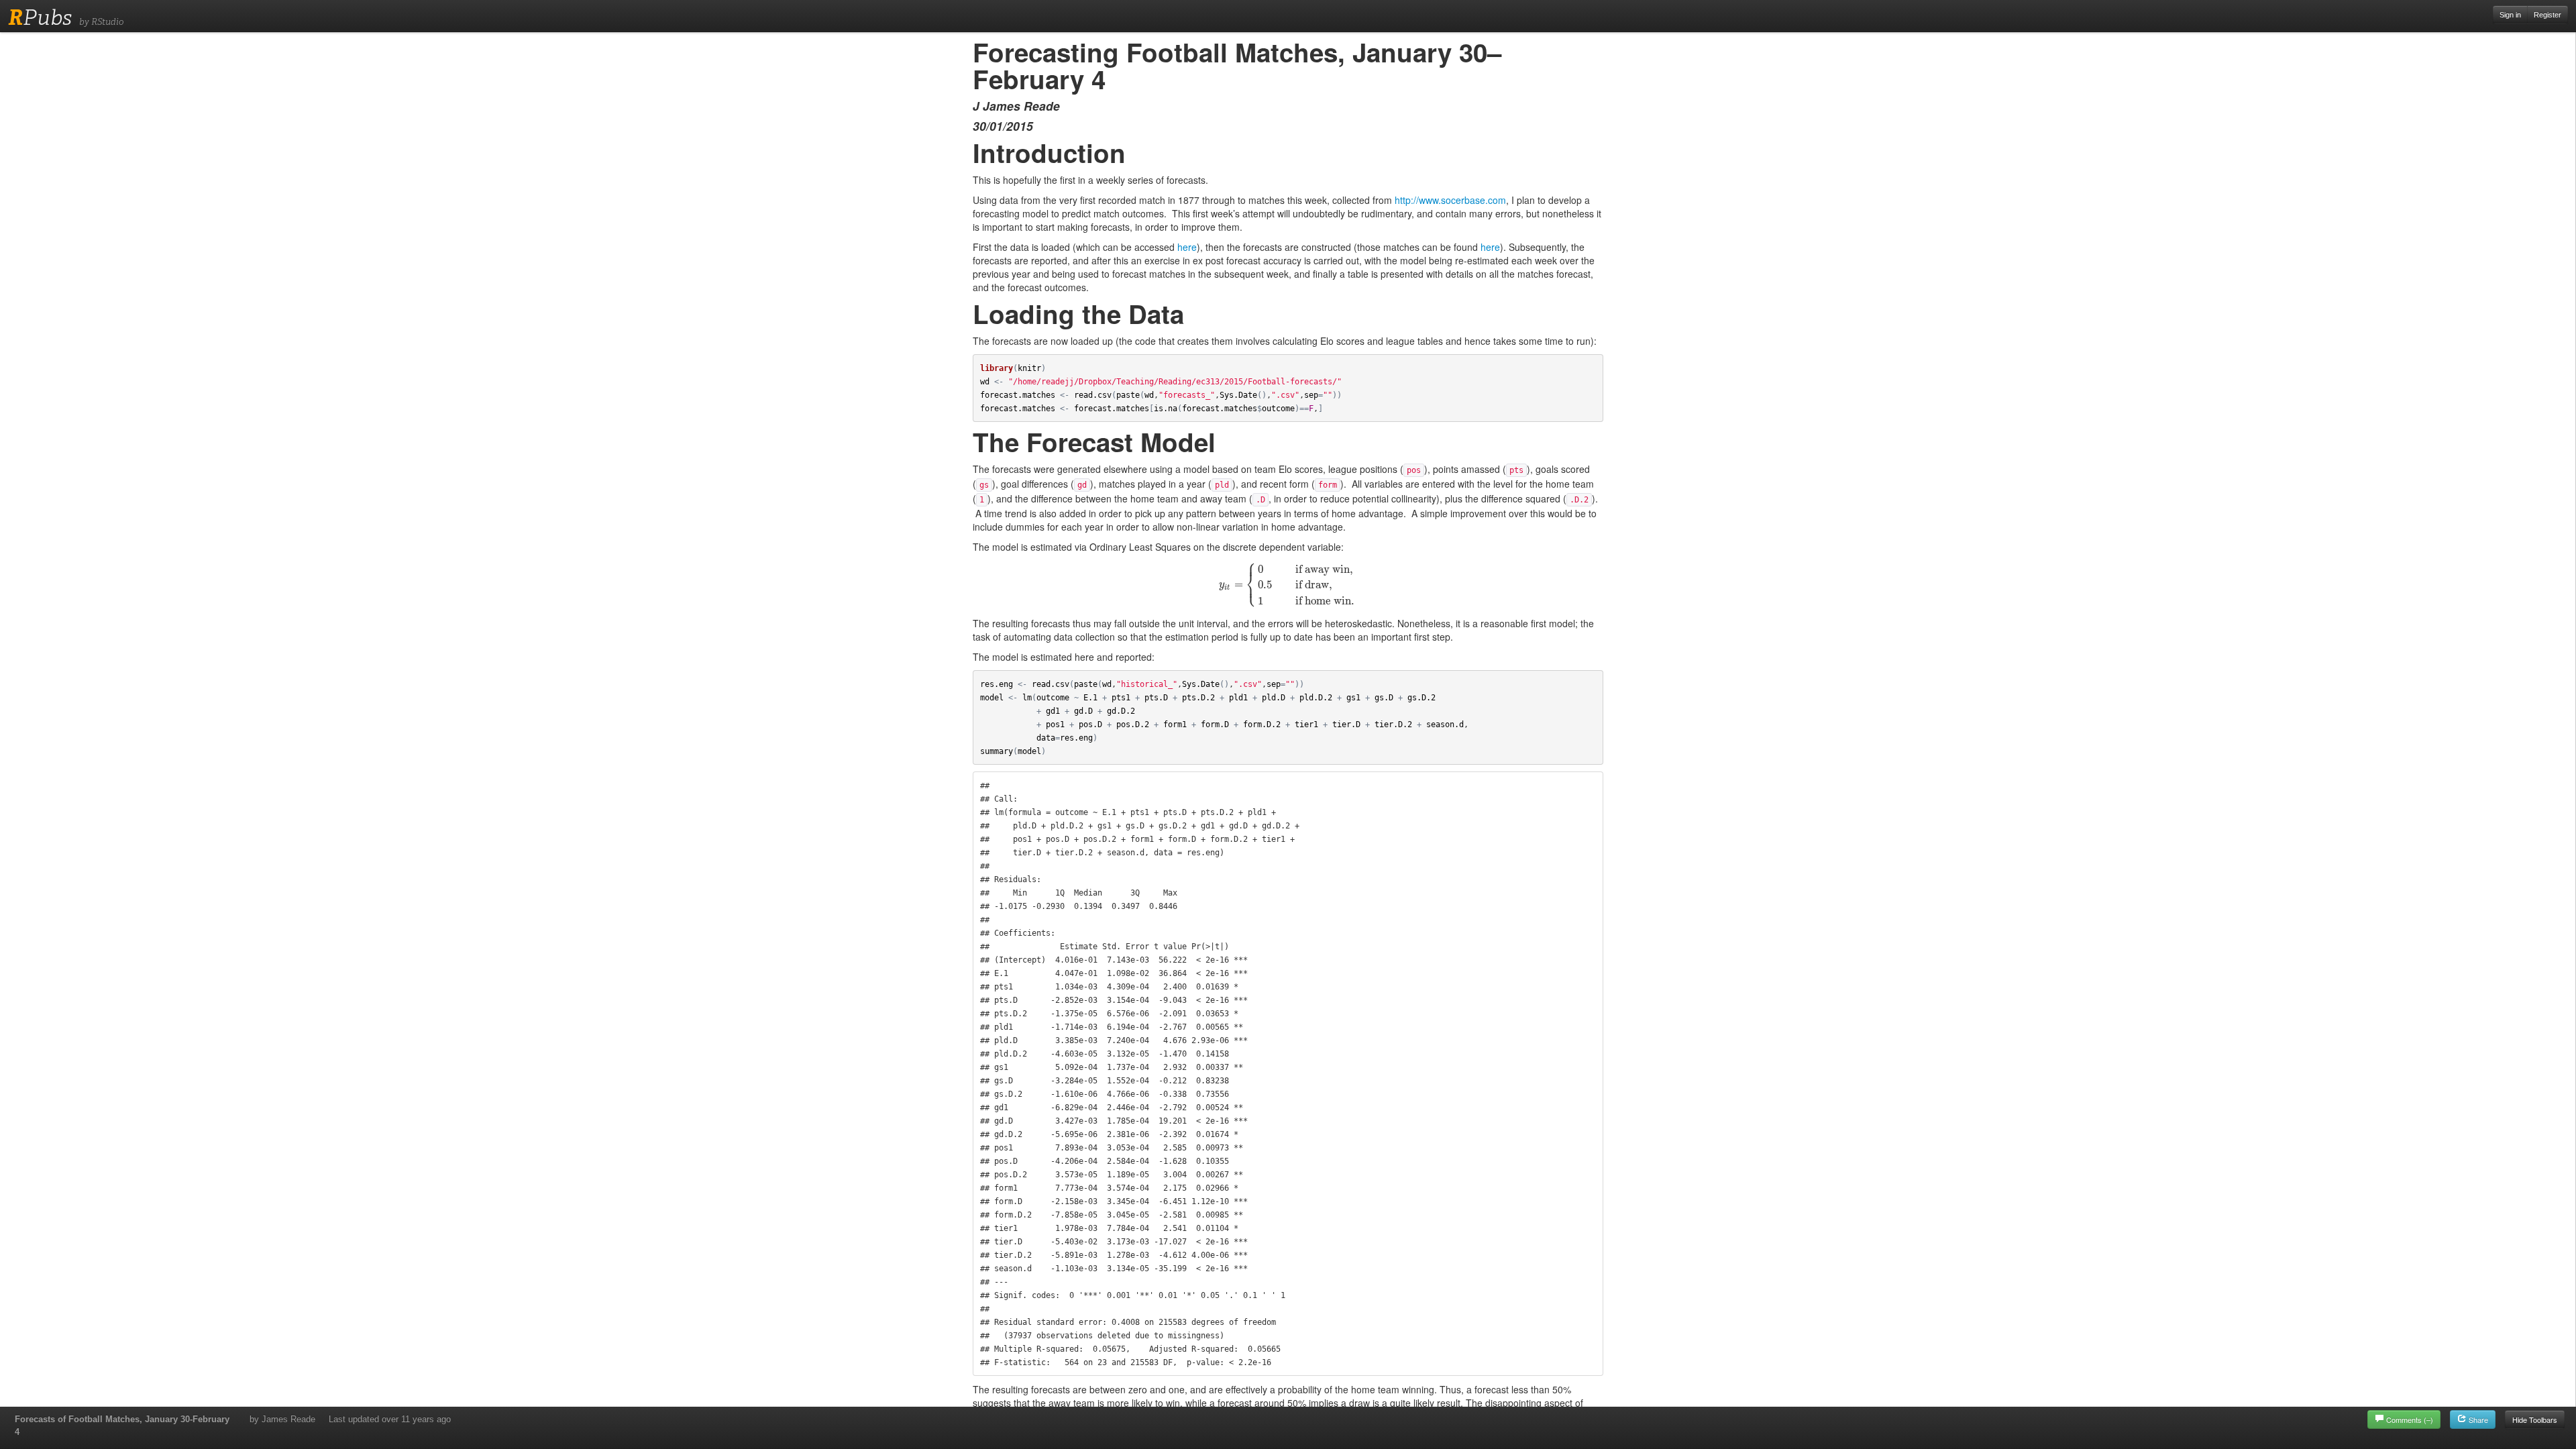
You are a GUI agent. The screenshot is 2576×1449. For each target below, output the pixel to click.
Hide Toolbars (2535, 1419)
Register (2547, 15)
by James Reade (282, 1419)
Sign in (2510, 15)
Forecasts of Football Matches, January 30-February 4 (122, 1426)
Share (2477, 1419)
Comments (2410, 1419)
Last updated (390, 1419)
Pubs (40, 17)
